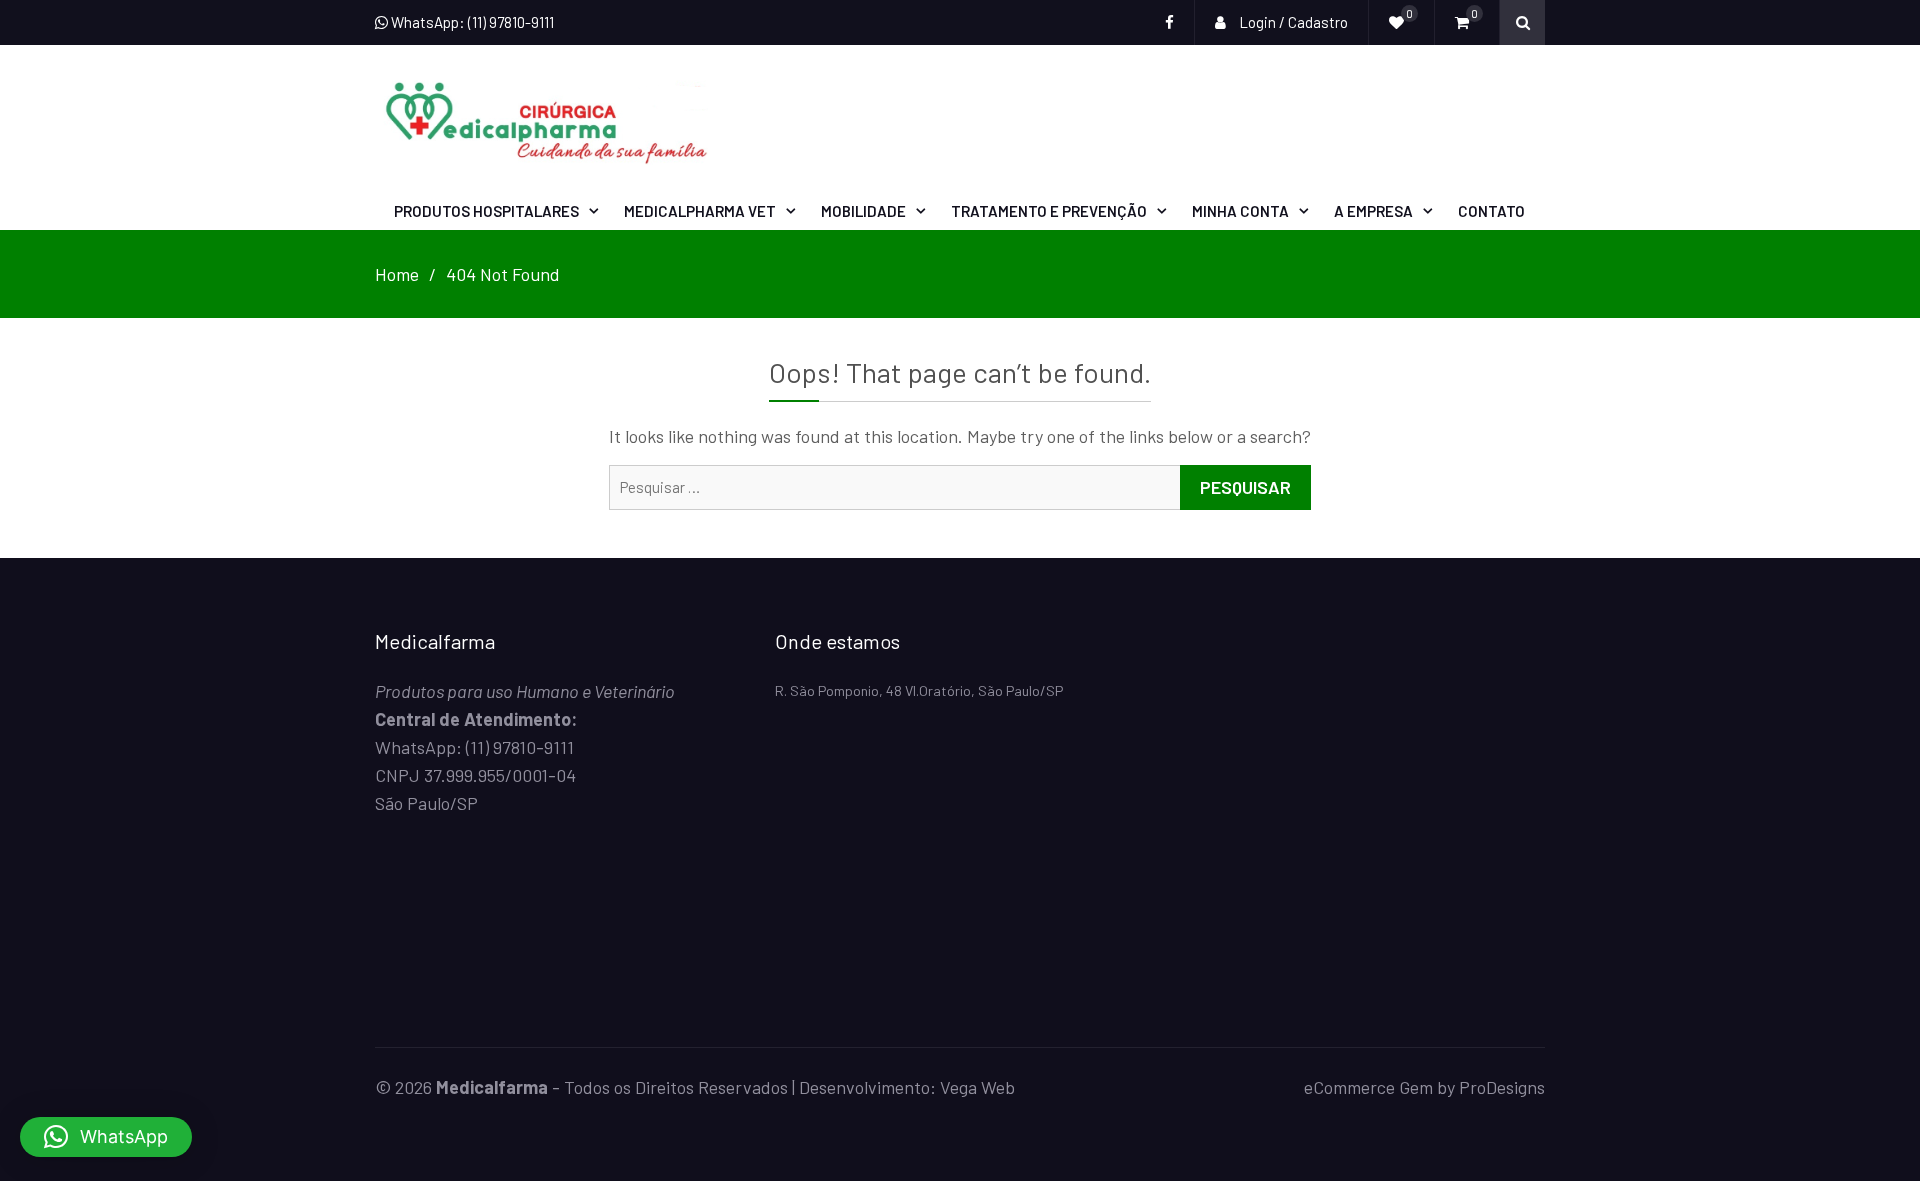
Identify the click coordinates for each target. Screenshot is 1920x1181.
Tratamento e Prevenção (1049, 211)
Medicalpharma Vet (700, 211)
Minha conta (1240, 211)
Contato (1491, 211)
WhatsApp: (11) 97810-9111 (471, 22)
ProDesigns (1502, 1087)
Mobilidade (863, 211)
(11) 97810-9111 (520, 747)
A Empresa (1373, 211)
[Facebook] (1169, 22)
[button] (106, 1137)
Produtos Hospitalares (486, 211)
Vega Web (977, 1087)
